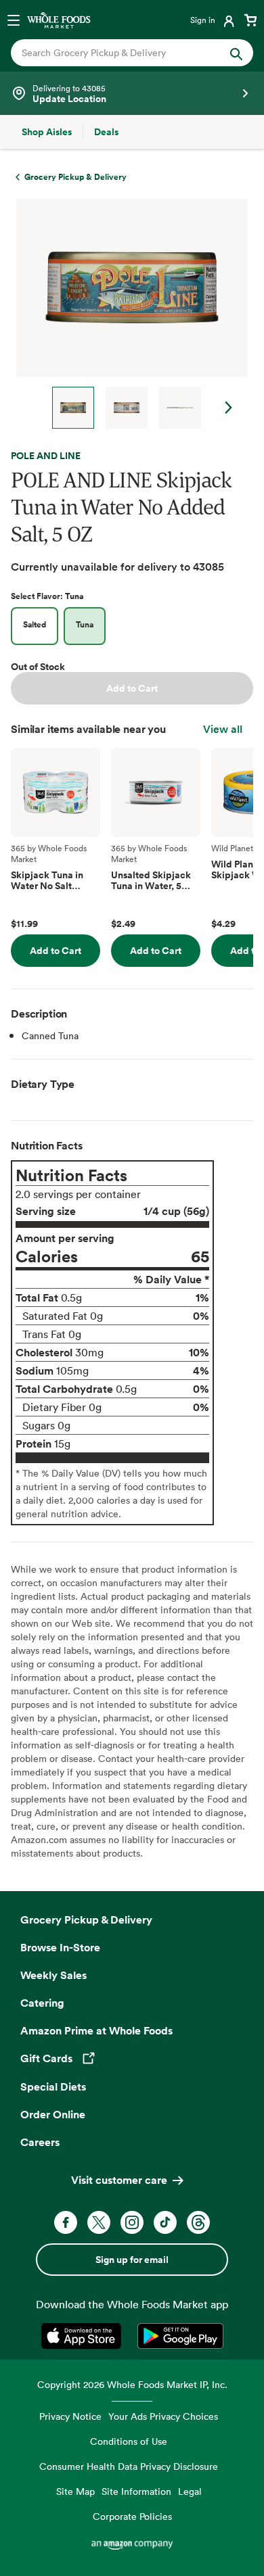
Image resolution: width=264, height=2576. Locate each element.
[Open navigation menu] (14, 20)
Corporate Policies (132, 2516)
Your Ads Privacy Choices (163, 2416)
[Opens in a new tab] (84, 2336)
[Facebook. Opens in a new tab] (66, 2222)
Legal (190, 2491)
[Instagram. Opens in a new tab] (132, 2222)
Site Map (75, 2491)
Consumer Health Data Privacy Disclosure (129, 2466)
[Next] (127, 314)
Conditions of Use (129, 2441)
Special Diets (53, 2086)
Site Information (136, 2491)
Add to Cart (132, 688)
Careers (40, 2142)
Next (229, 408)
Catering (42, 2003)
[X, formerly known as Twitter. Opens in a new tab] (99, 2222)
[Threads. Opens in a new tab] (198, 2222)
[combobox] (121, 53)
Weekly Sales (53, 1975)
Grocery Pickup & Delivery (86, 1919)
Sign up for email (132, 2260)
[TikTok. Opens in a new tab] (165, 2222)
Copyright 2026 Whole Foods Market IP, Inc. (132, 2384)
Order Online (53, 2114)
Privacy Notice (70, 2416)
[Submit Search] (236, 53)
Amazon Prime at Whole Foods (96, 2030)
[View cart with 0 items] (250, 20)
